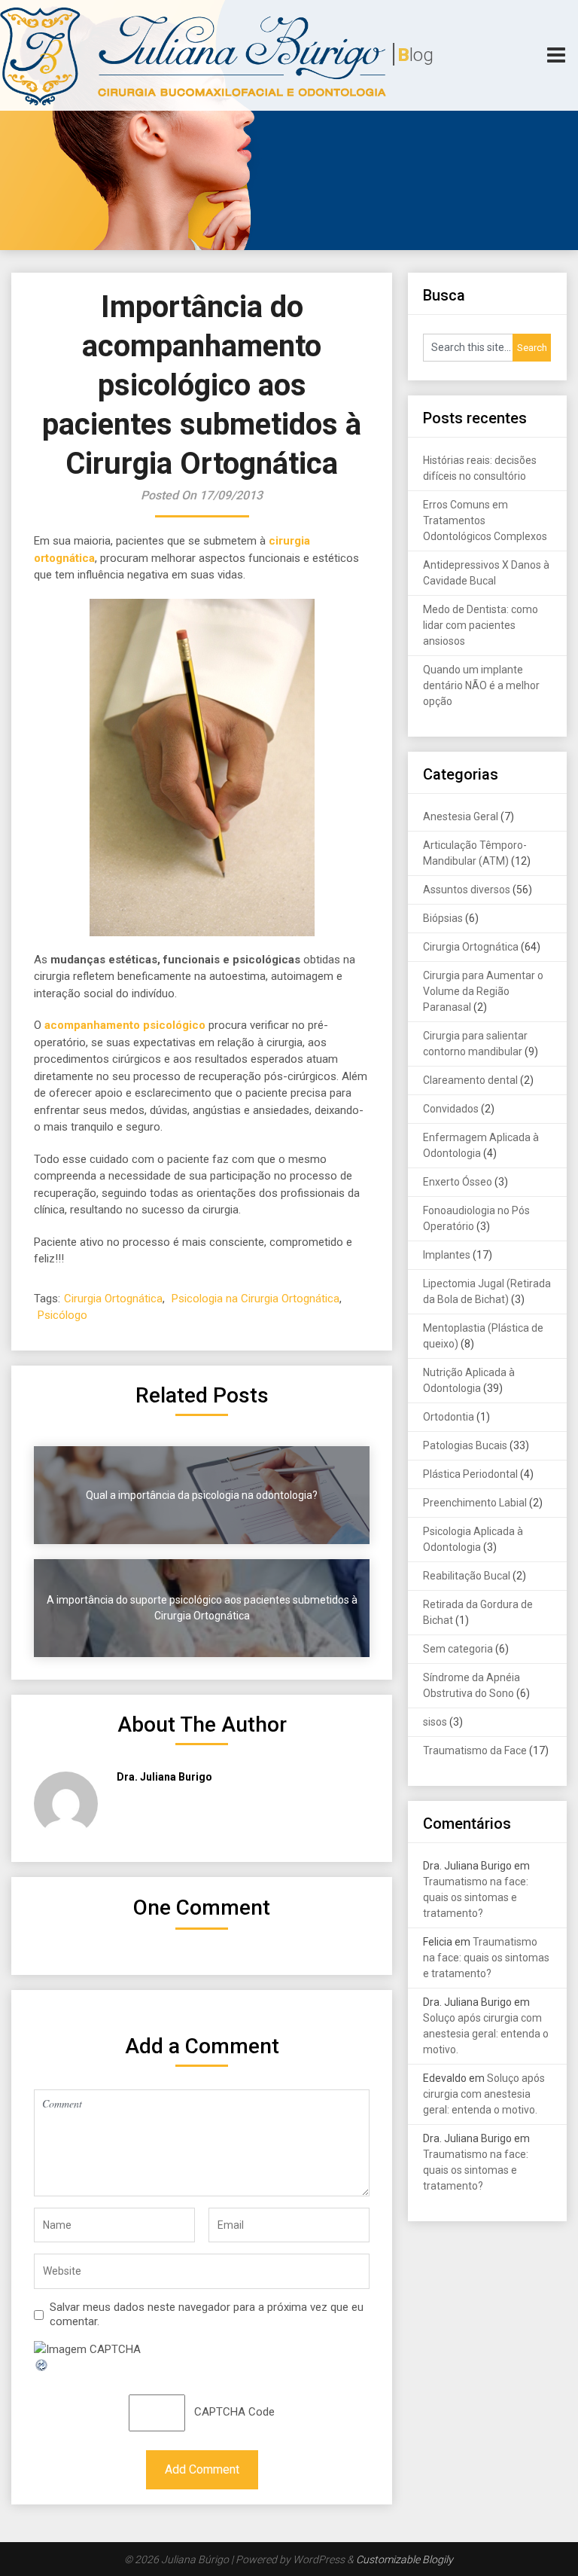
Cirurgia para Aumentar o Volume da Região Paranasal (483, 991)
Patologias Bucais (465, 1445)
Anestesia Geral (461, 816)
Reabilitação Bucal (467, 1576)
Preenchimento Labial (475, 1503)
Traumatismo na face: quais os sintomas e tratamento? (476, 1897)
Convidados (451, 1109)
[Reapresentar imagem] (42, 2369)
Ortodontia (449, 1417)
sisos (435, 1722)
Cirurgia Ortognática (113, 1299)
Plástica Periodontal (470, 1474)
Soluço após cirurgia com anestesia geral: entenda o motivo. (486, 2034)
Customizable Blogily (405, 2559)
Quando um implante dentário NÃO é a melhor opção (481, 685)
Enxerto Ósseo (458, 1182)
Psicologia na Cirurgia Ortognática (256, 1299)
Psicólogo (62, 1315)
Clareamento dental (470, 1080)
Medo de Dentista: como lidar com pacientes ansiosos (481, 625)
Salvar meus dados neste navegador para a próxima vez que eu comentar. (207, 2315)
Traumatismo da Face (475, 1750)
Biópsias (443, 918)
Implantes (447, 1255)
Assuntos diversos (467, 890)
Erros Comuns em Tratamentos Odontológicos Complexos (485, 520)
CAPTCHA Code (234, 2412)
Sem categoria (458, 1649)
